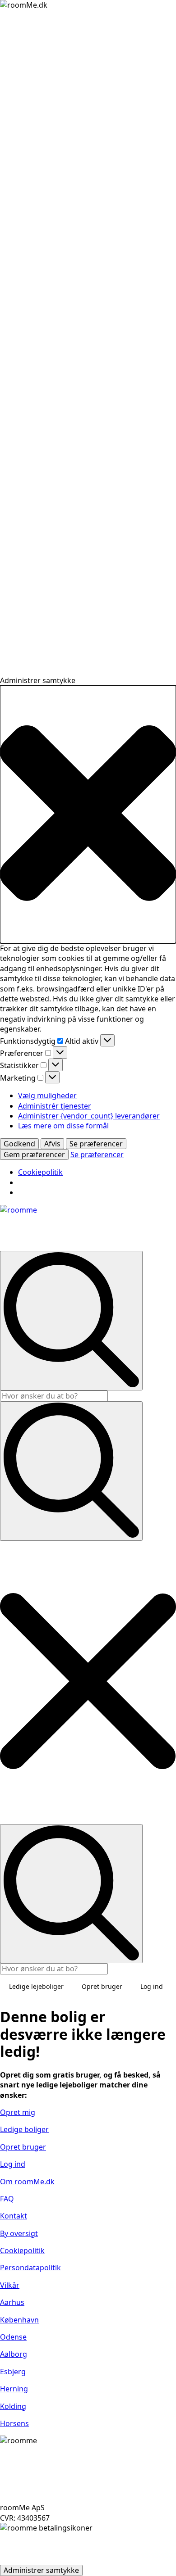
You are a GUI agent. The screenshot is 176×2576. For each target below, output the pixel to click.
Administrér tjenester (55, 1106)
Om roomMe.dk (27, 2182)
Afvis (52, 1144)
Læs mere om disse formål (63, 1126)
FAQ (7, 2199)
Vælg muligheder (47, 1096)
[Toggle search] (71, 1471)
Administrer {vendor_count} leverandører (89, 1116)
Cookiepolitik (40, 1172)
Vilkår (10, 2285)
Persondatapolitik (30, 2268)
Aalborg (14, 2354)
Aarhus (12, 2302)
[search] (71, 1320)
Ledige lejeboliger (36, 1986)
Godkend (19, 1144)
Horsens (14, 2423)
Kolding (13, 2406)
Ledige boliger (24, 2129)
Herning (14, 2389)
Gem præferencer (34, 1154)
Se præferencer (96, 1144)
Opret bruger (102, 1986)
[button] (88, 814)
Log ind (152, 1986)
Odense (13, 2337)
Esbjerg (13, 2372)
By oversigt (19, 2233)
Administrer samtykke (41, 2570)
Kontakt (14, 2216)
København (19, 2320)
